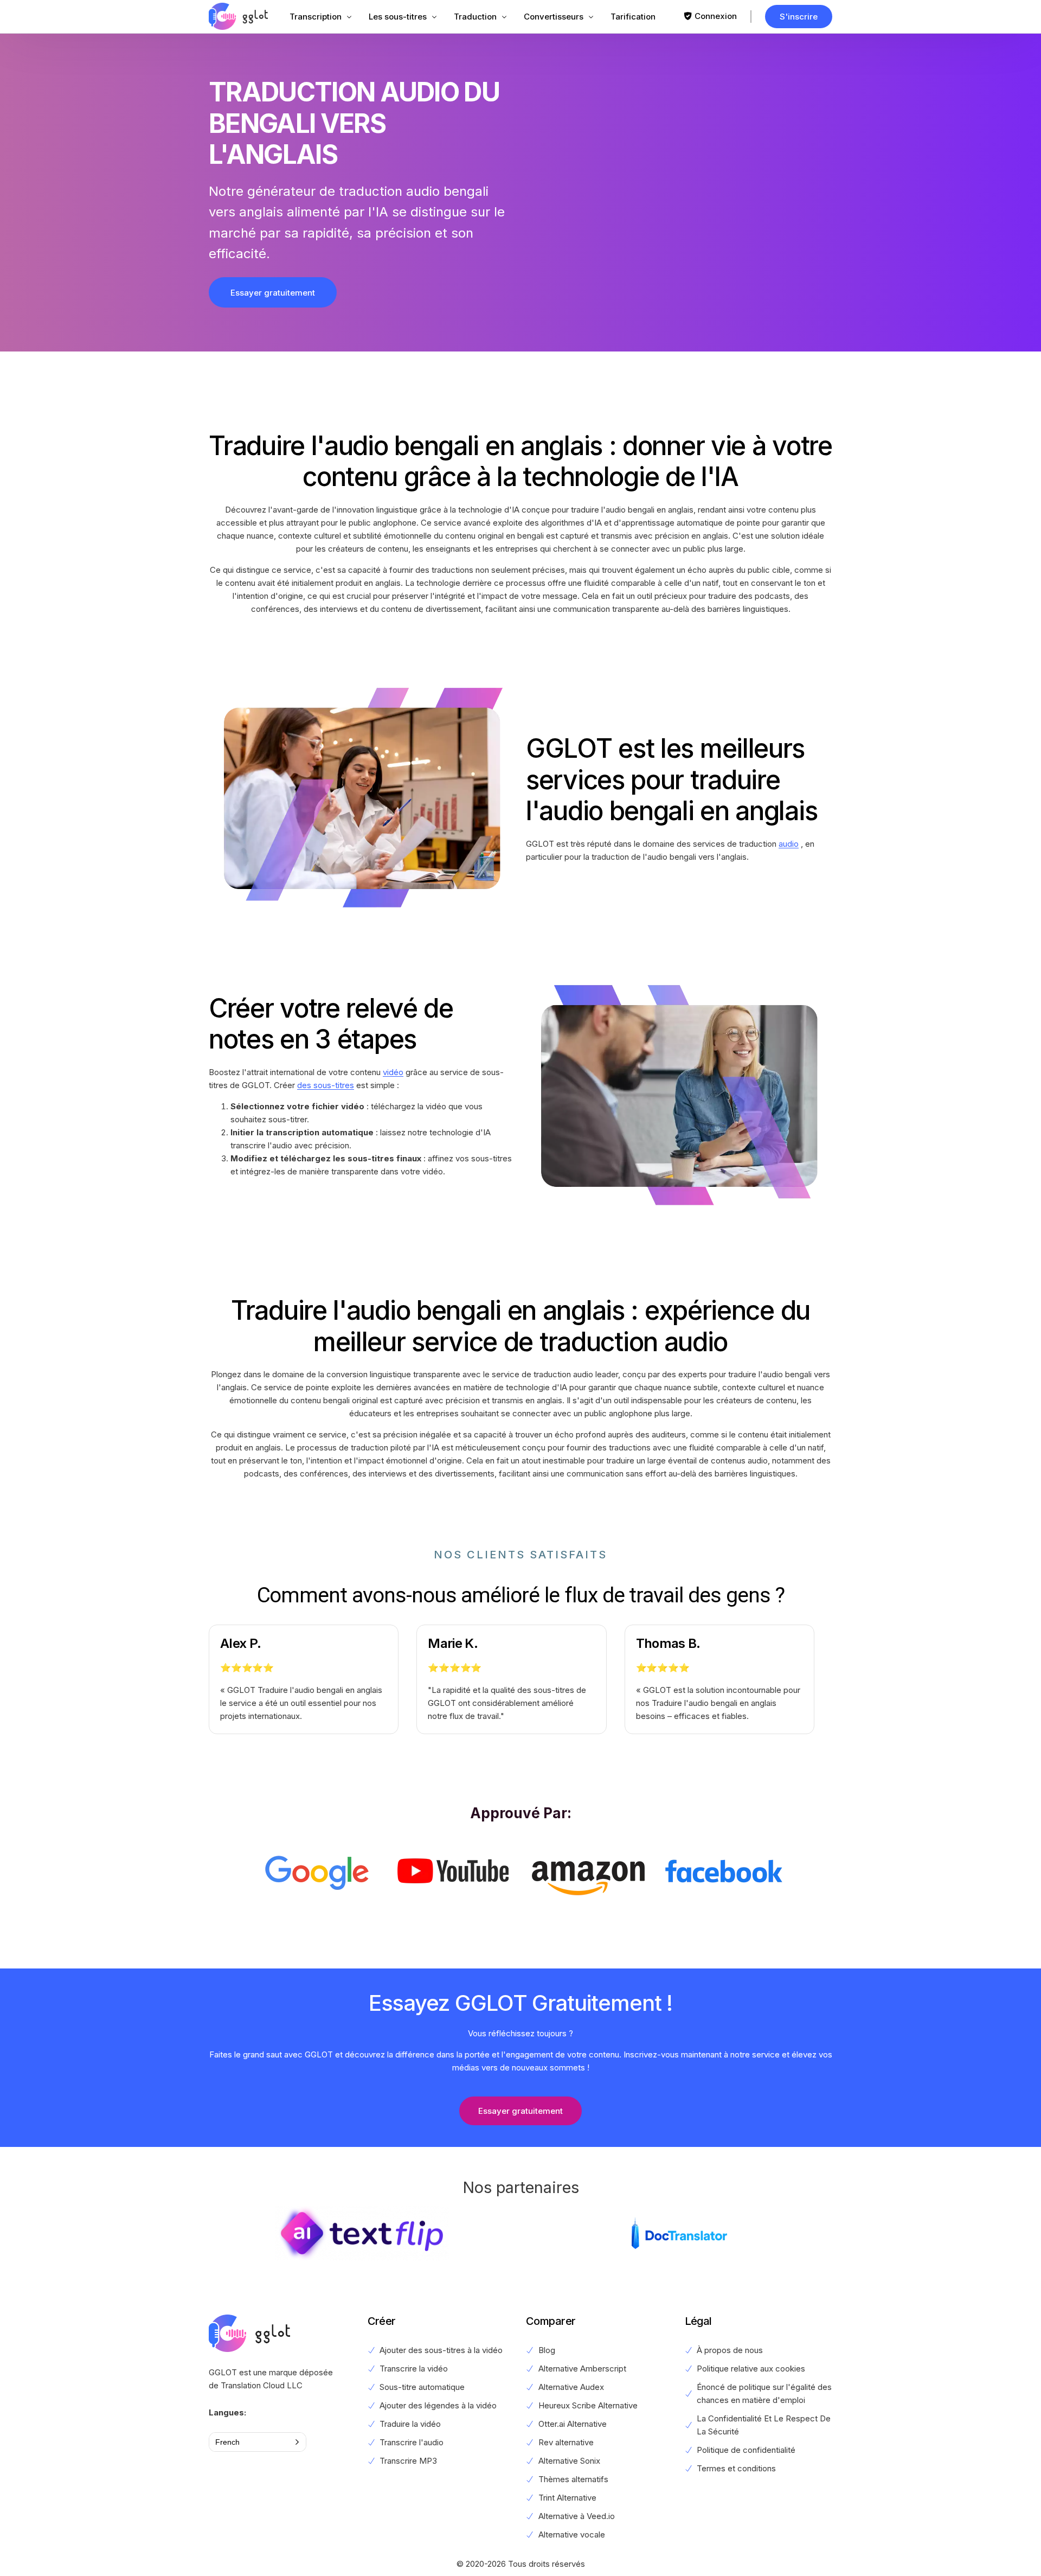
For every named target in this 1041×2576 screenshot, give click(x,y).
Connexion (716, 16)
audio (789, 844)
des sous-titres (326, 1085)
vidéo (393, 1072)
